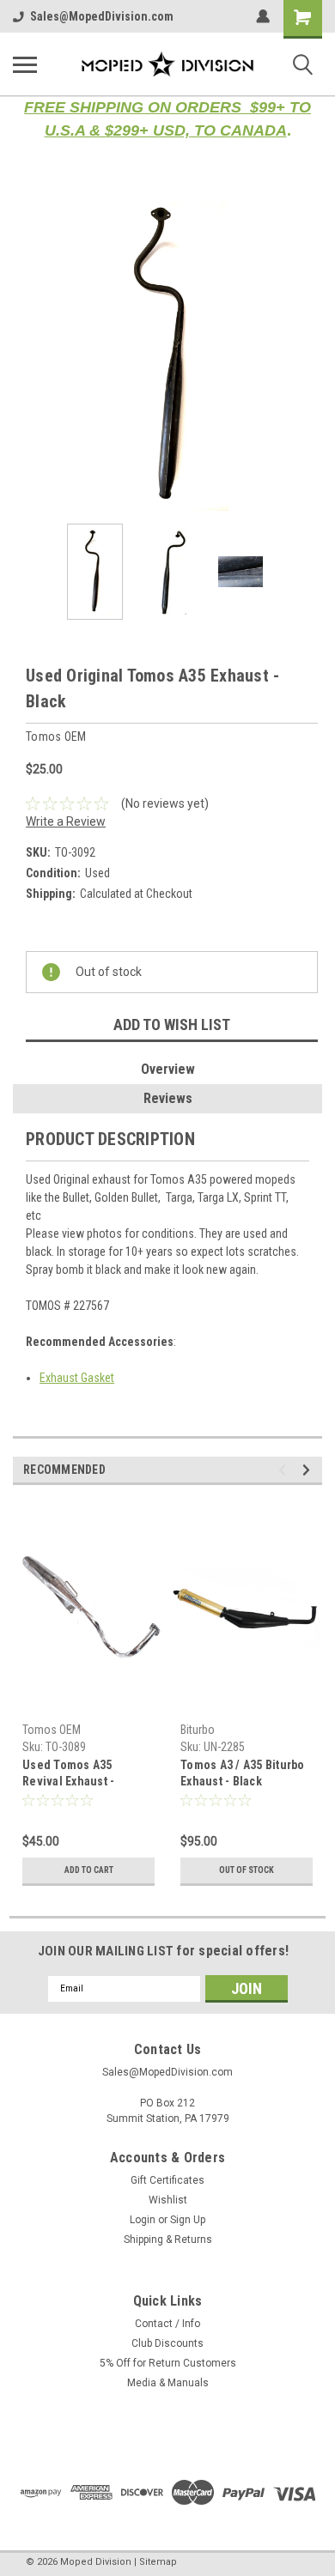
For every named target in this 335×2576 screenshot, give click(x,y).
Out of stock (247, 1870)
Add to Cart (89, 1870)
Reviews (168, 1098)
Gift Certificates (167, 2180)
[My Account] (263, 16)
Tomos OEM (52, 1730)
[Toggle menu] (25, 64)
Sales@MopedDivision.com (102, 16)
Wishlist (168, 2200)
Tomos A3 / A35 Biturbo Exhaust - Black (243, 1773)
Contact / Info (167, 2324)
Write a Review (66, 821)
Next (309, 356)
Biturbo (198, 1730)
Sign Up (188, 2220)
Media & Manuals (168, 2383)
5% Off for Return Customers (168, 2363)
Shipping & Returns (168, 2240)
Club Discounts (167, 2343)
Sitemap (158, 2562)
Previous (26, 356)
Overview (168, 1069)
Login (143, 2220)
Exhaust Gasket (77, 1378)
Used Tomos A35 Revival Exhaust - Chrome (68, 1775)
